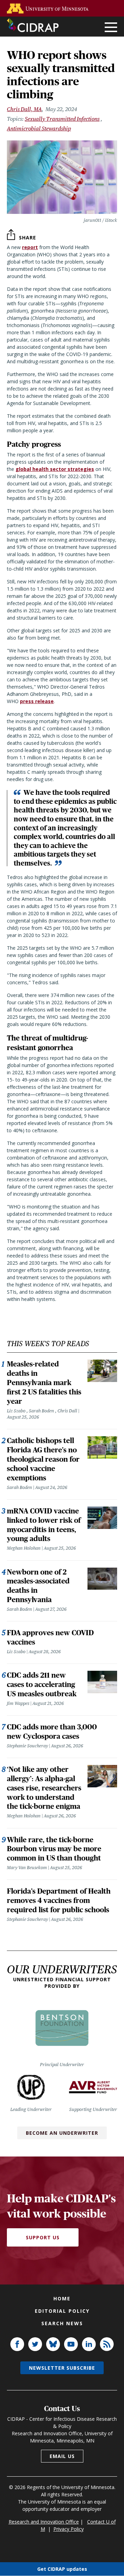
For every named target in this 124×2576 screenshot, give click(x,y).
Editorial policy (62, 2311)
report (30, 247)
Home (62, 2298)
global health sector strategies (55, 469)
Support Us (43, 2237)
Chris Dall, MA (24, 109)
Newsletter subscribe (62, 2368)
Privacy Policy (69, 2529)
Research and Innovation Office (44, 2522)
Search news (62, 2323)
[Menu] (111, 28)
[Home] (33, 25)
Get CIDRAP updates (62, 2569)
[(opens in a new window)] (49, 8)
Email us (62, 2456)
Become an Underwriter (62, 2133)
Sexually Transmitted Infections (62, 119)
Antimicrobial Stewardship (39, 129)
